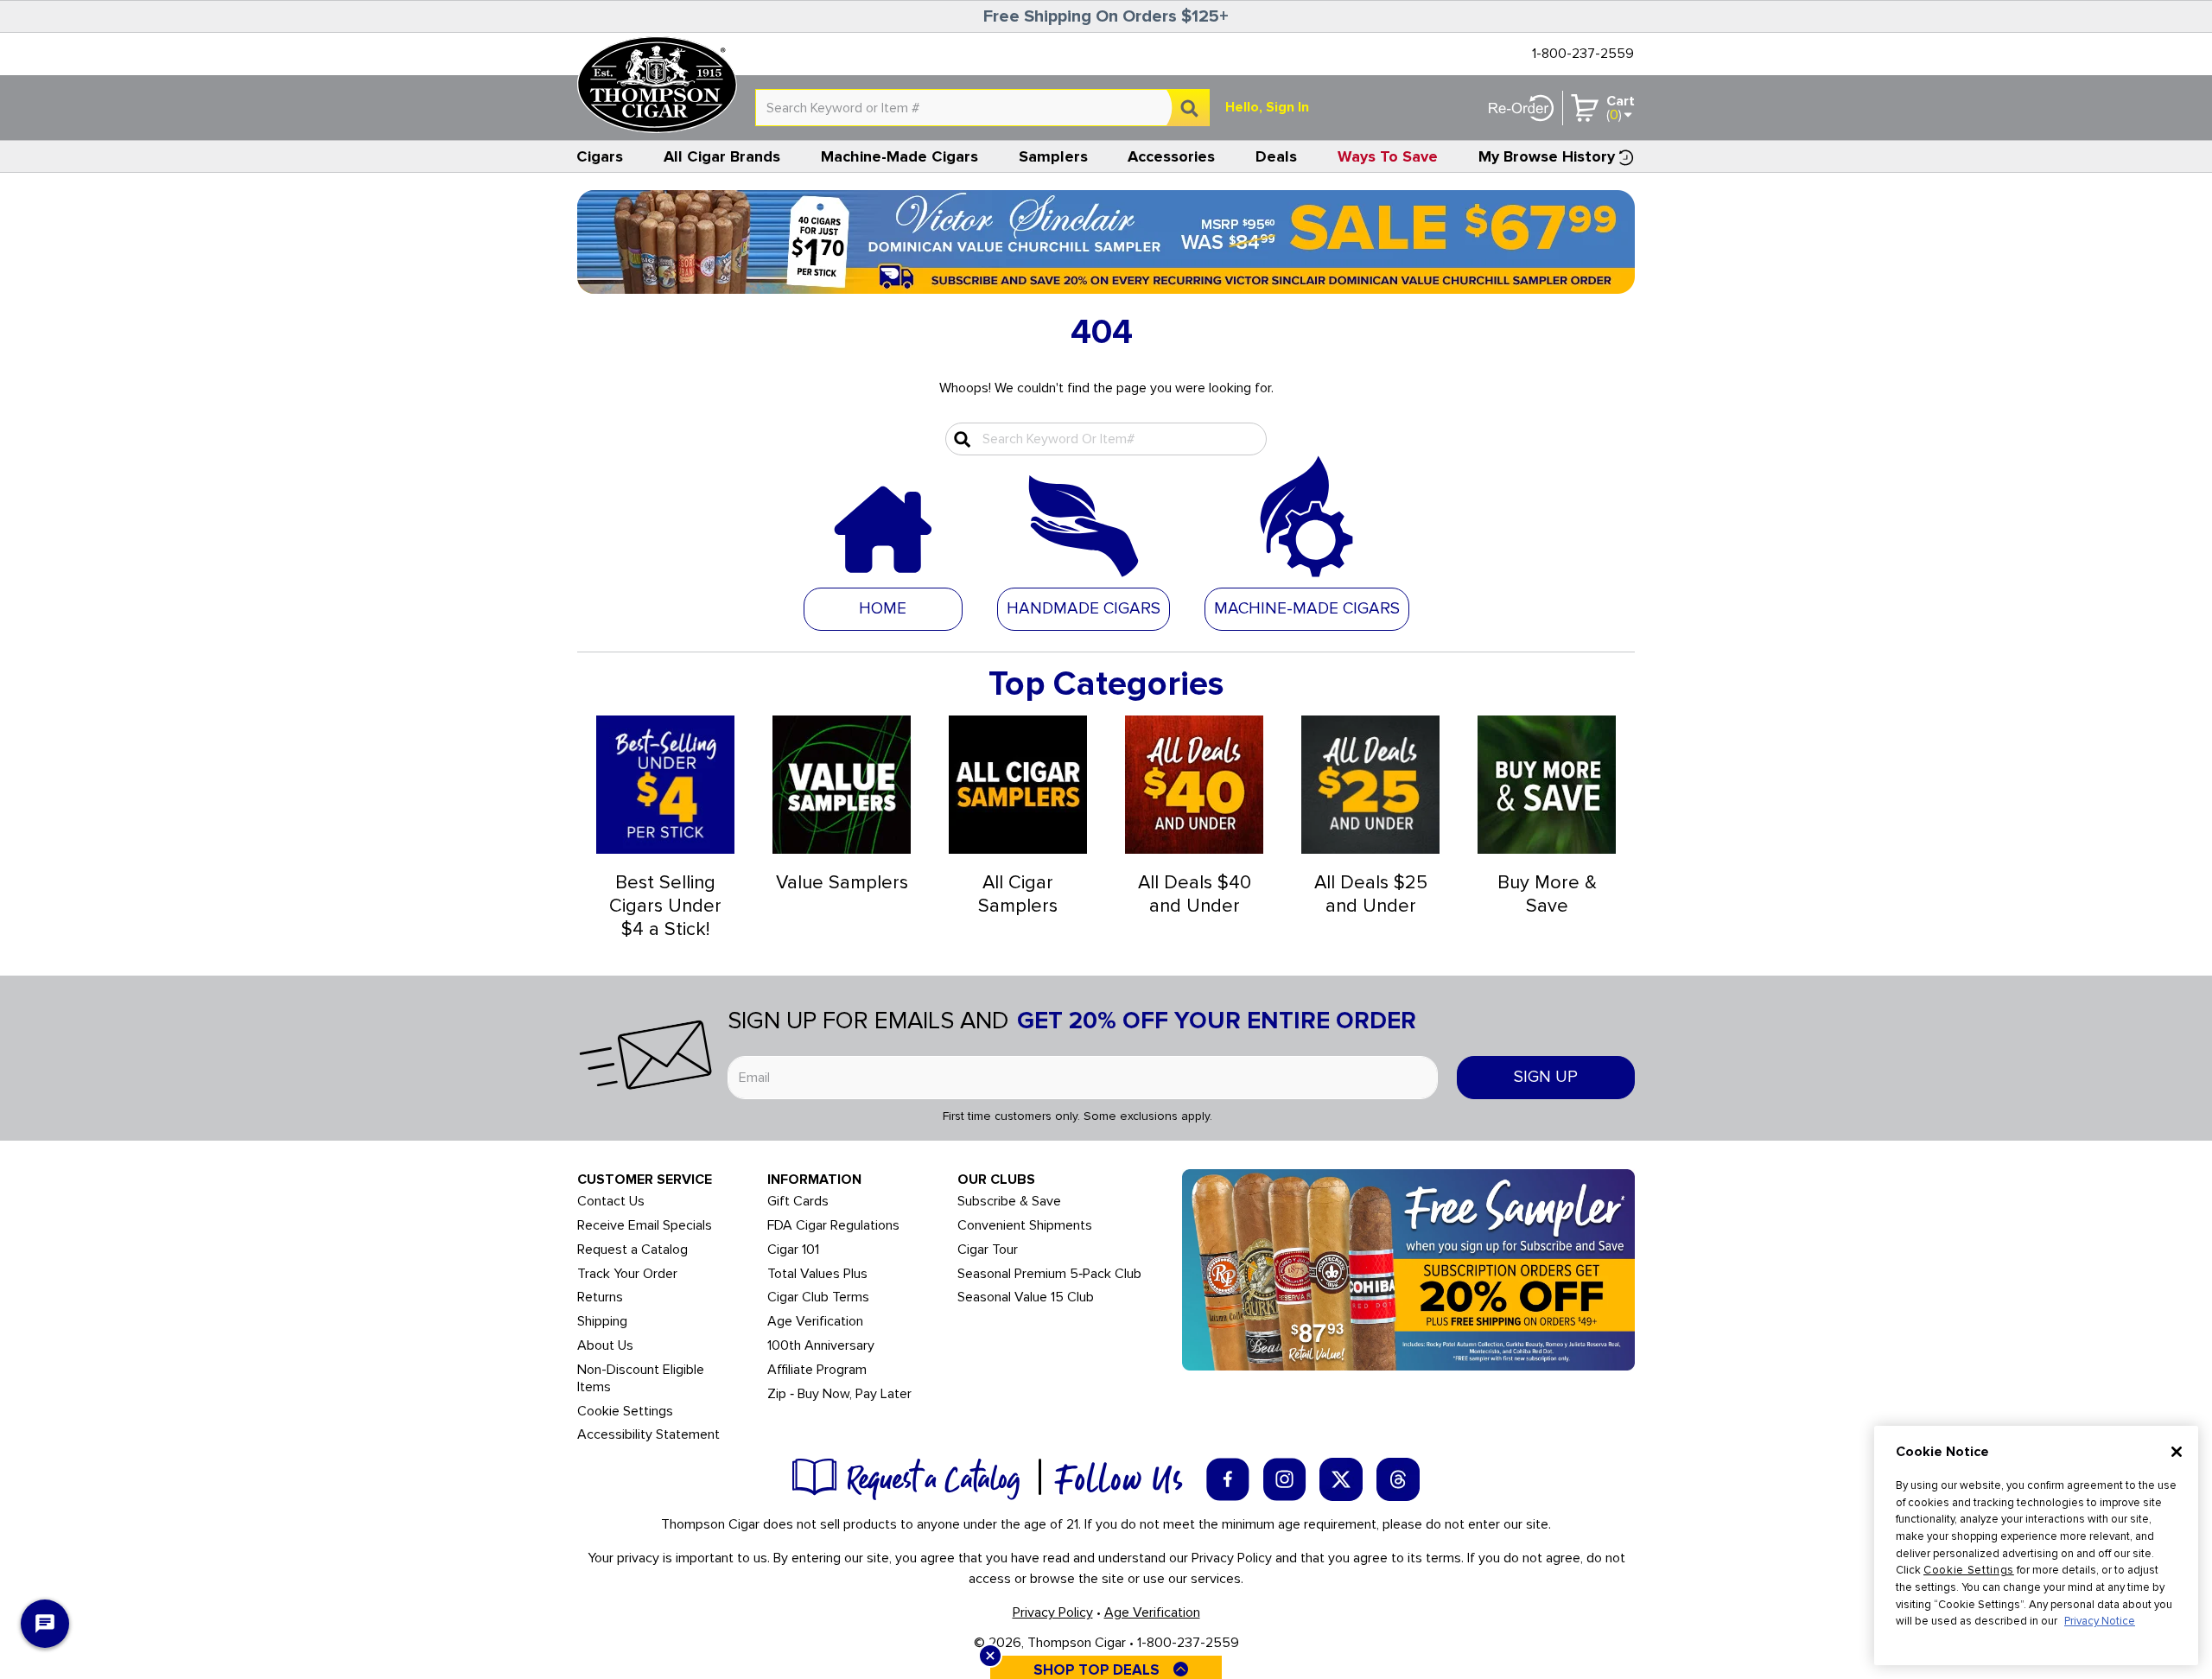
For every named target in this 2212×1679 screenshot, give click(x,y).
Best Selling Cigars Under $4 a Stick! (665, 906)
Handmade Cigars (1084, 609)
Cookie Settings (1969, 1570)
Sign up (1546, 1077)
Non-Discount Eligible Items (641, 1379)
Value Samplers (842, 883)
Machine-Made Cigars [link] (899, 156)
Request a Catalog (632, 1250)
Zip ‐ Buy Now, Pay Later (839, 1394)
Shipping (602, 1322)
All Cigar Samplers (1018, 894)
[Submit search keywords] (960, 439)
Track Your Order (627, 1274)
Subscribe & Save (1009, 1202)
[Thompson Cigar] (657, 85)
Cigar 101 (793, 1250)
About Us (605, 1346)
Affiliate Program (817, 1370)
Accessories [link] (1171, 156)
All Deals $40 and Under (1195, 894)
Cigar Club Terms (818, 1297)
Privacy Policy (1053, 1612)
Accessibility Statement (648, 1435)
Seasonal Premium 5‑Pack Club (1049, 1274)
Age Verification (815, 1322)
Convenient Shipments (1025, 1226)
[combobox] (982, 108)
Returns (600, 1297)
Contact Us (611, 1202)
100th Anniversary (821, 1346)
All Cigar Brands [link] (722, 156)
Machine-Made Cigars (1307, 609)
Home (883, 609)
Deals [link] (1276, 156)
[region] (2036, 1545)
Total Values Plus (817, 1274)
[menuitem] (600, 156)
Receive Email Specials (645, 1226)
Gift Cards (798, 1202)
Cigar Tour (988, 1250)
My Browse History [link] (1547, 156)
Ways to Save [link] (1388, 156)
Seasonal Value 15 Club (1026, 1297)
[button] (1084, 608)
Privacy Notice (2100, 1621)
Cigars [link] (600, 156)
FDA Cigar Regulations (833, 1226)
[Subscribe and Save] (1408, 1269)
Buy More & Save (1547, 894)
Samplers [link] (1053, 156)
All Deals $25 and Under (1371, 894)
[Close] (2177, 1452)
